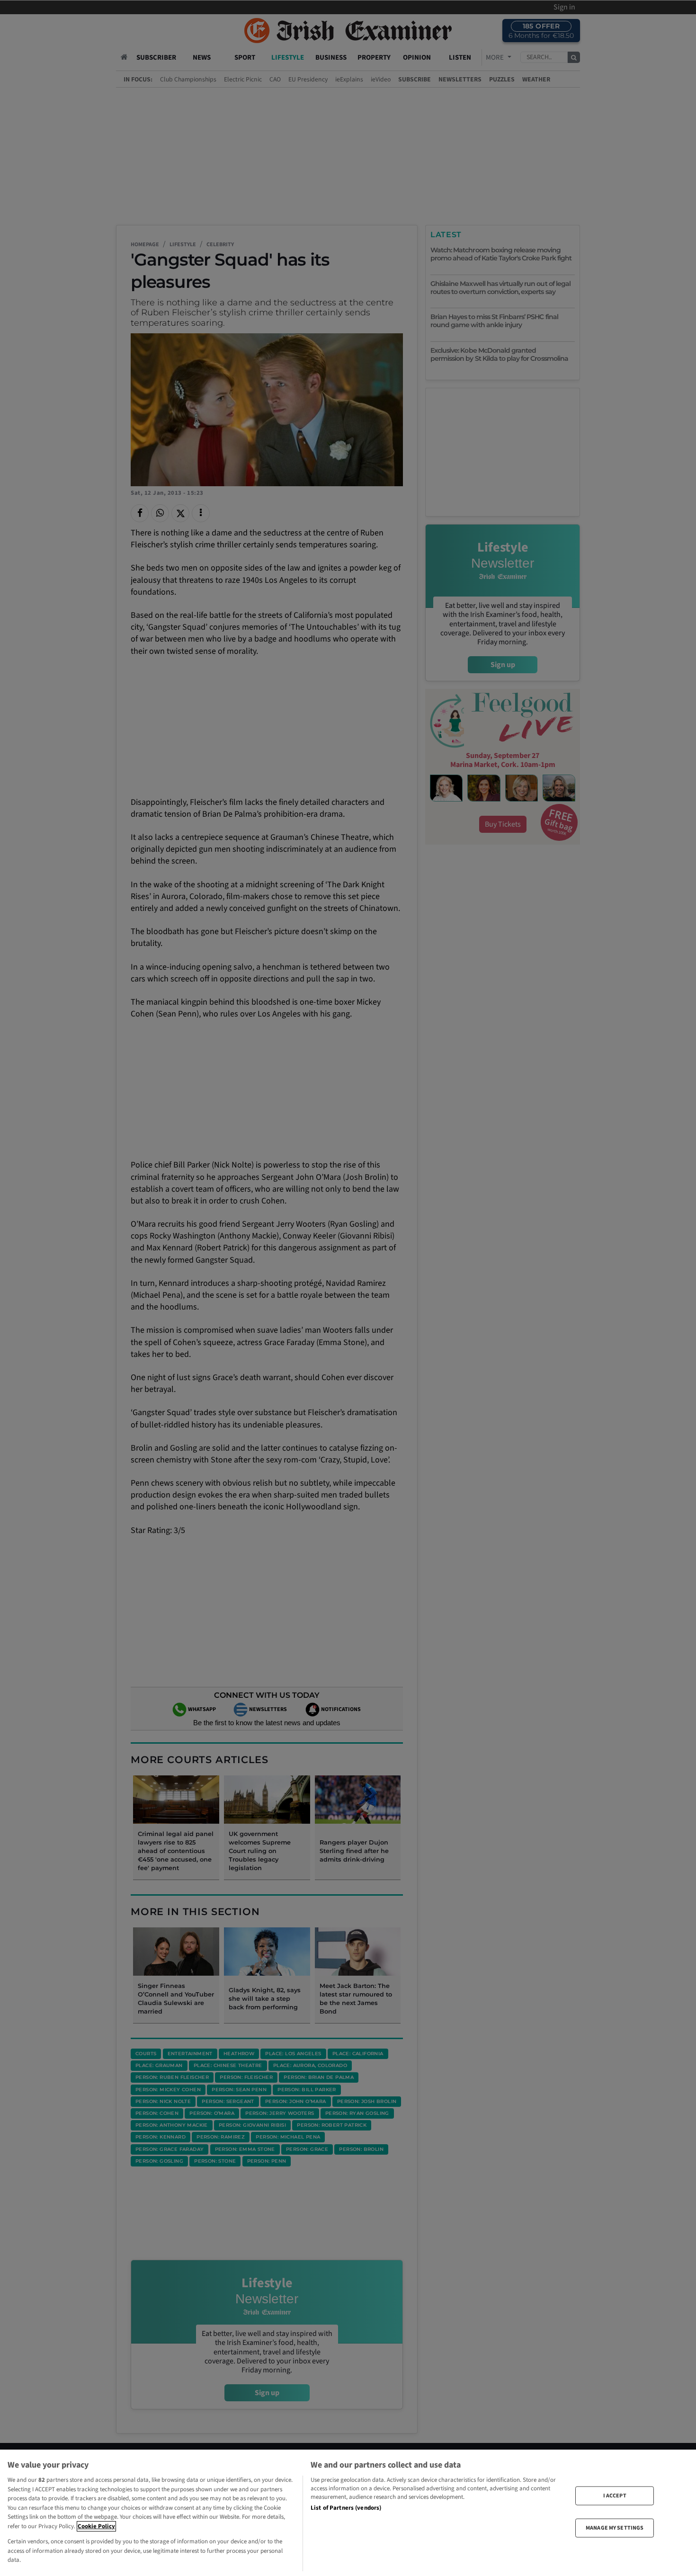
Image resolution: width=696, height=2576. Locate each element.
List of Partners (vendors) (346, 2508)
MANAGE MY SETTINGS (615, 2528)
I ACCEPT (615, 2495)
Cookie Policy (96, 2526)
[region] (348, 2513)
